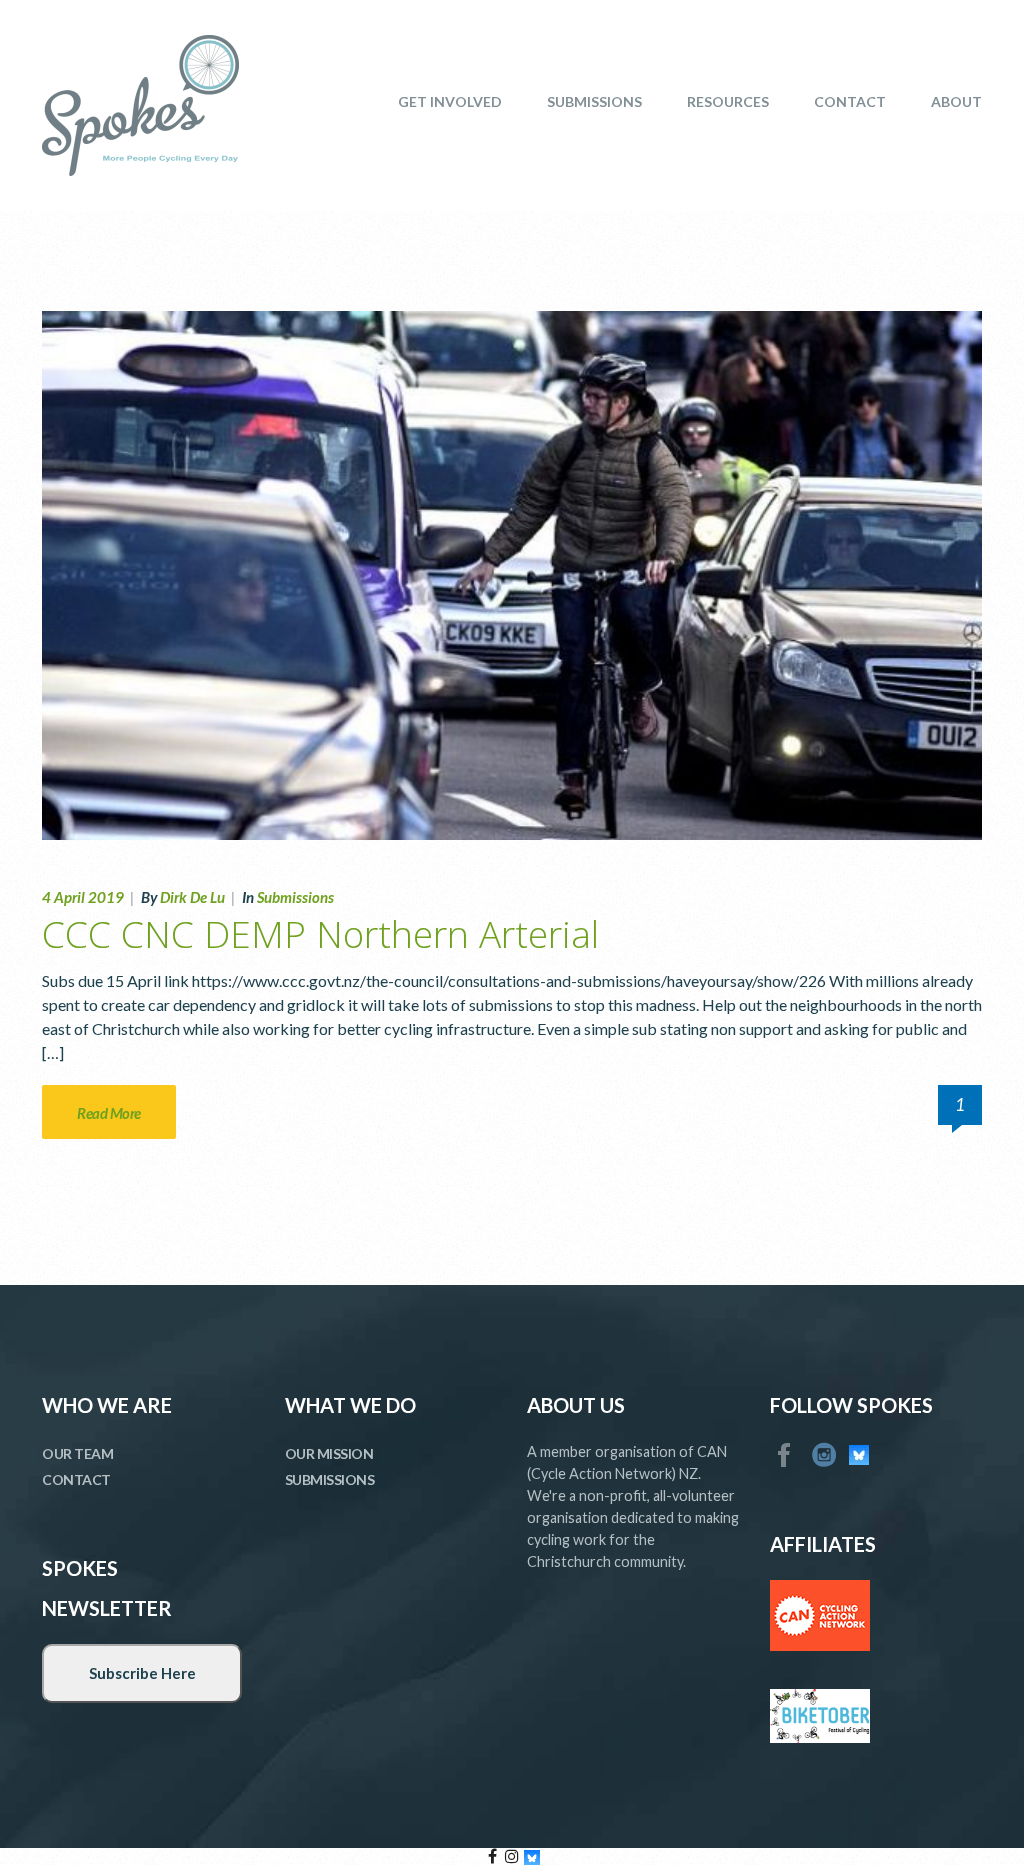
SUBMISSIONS (594, 101)
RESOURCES (728, 101)
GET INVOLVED (450, 101)
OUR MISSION (329, 1453)
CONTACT (850, 101)
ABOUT (956, 101)
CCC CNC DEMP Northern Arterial (320, 933)
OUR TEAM (77, 1453)
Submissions (295, 897)
